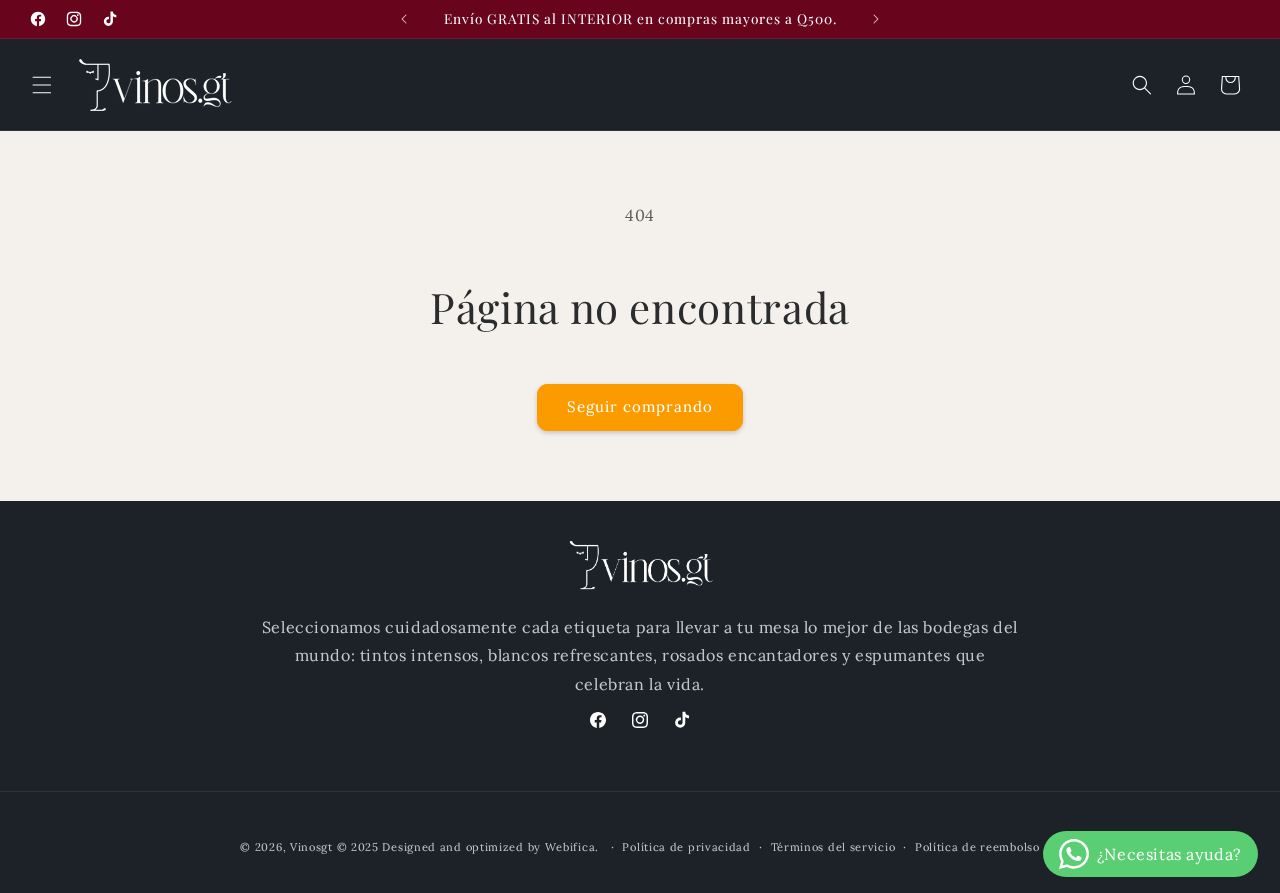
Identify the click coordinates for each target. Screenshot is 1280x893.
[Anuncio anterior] (404, 19)
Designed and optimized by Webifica (488, 847)
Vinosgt (311, 847)
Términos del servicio (833, 847)
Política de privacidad (686, 847)
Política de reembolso (977, 847)
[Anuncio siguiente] (876, 19)
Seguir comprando (640, 406)
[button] (42, 85)
